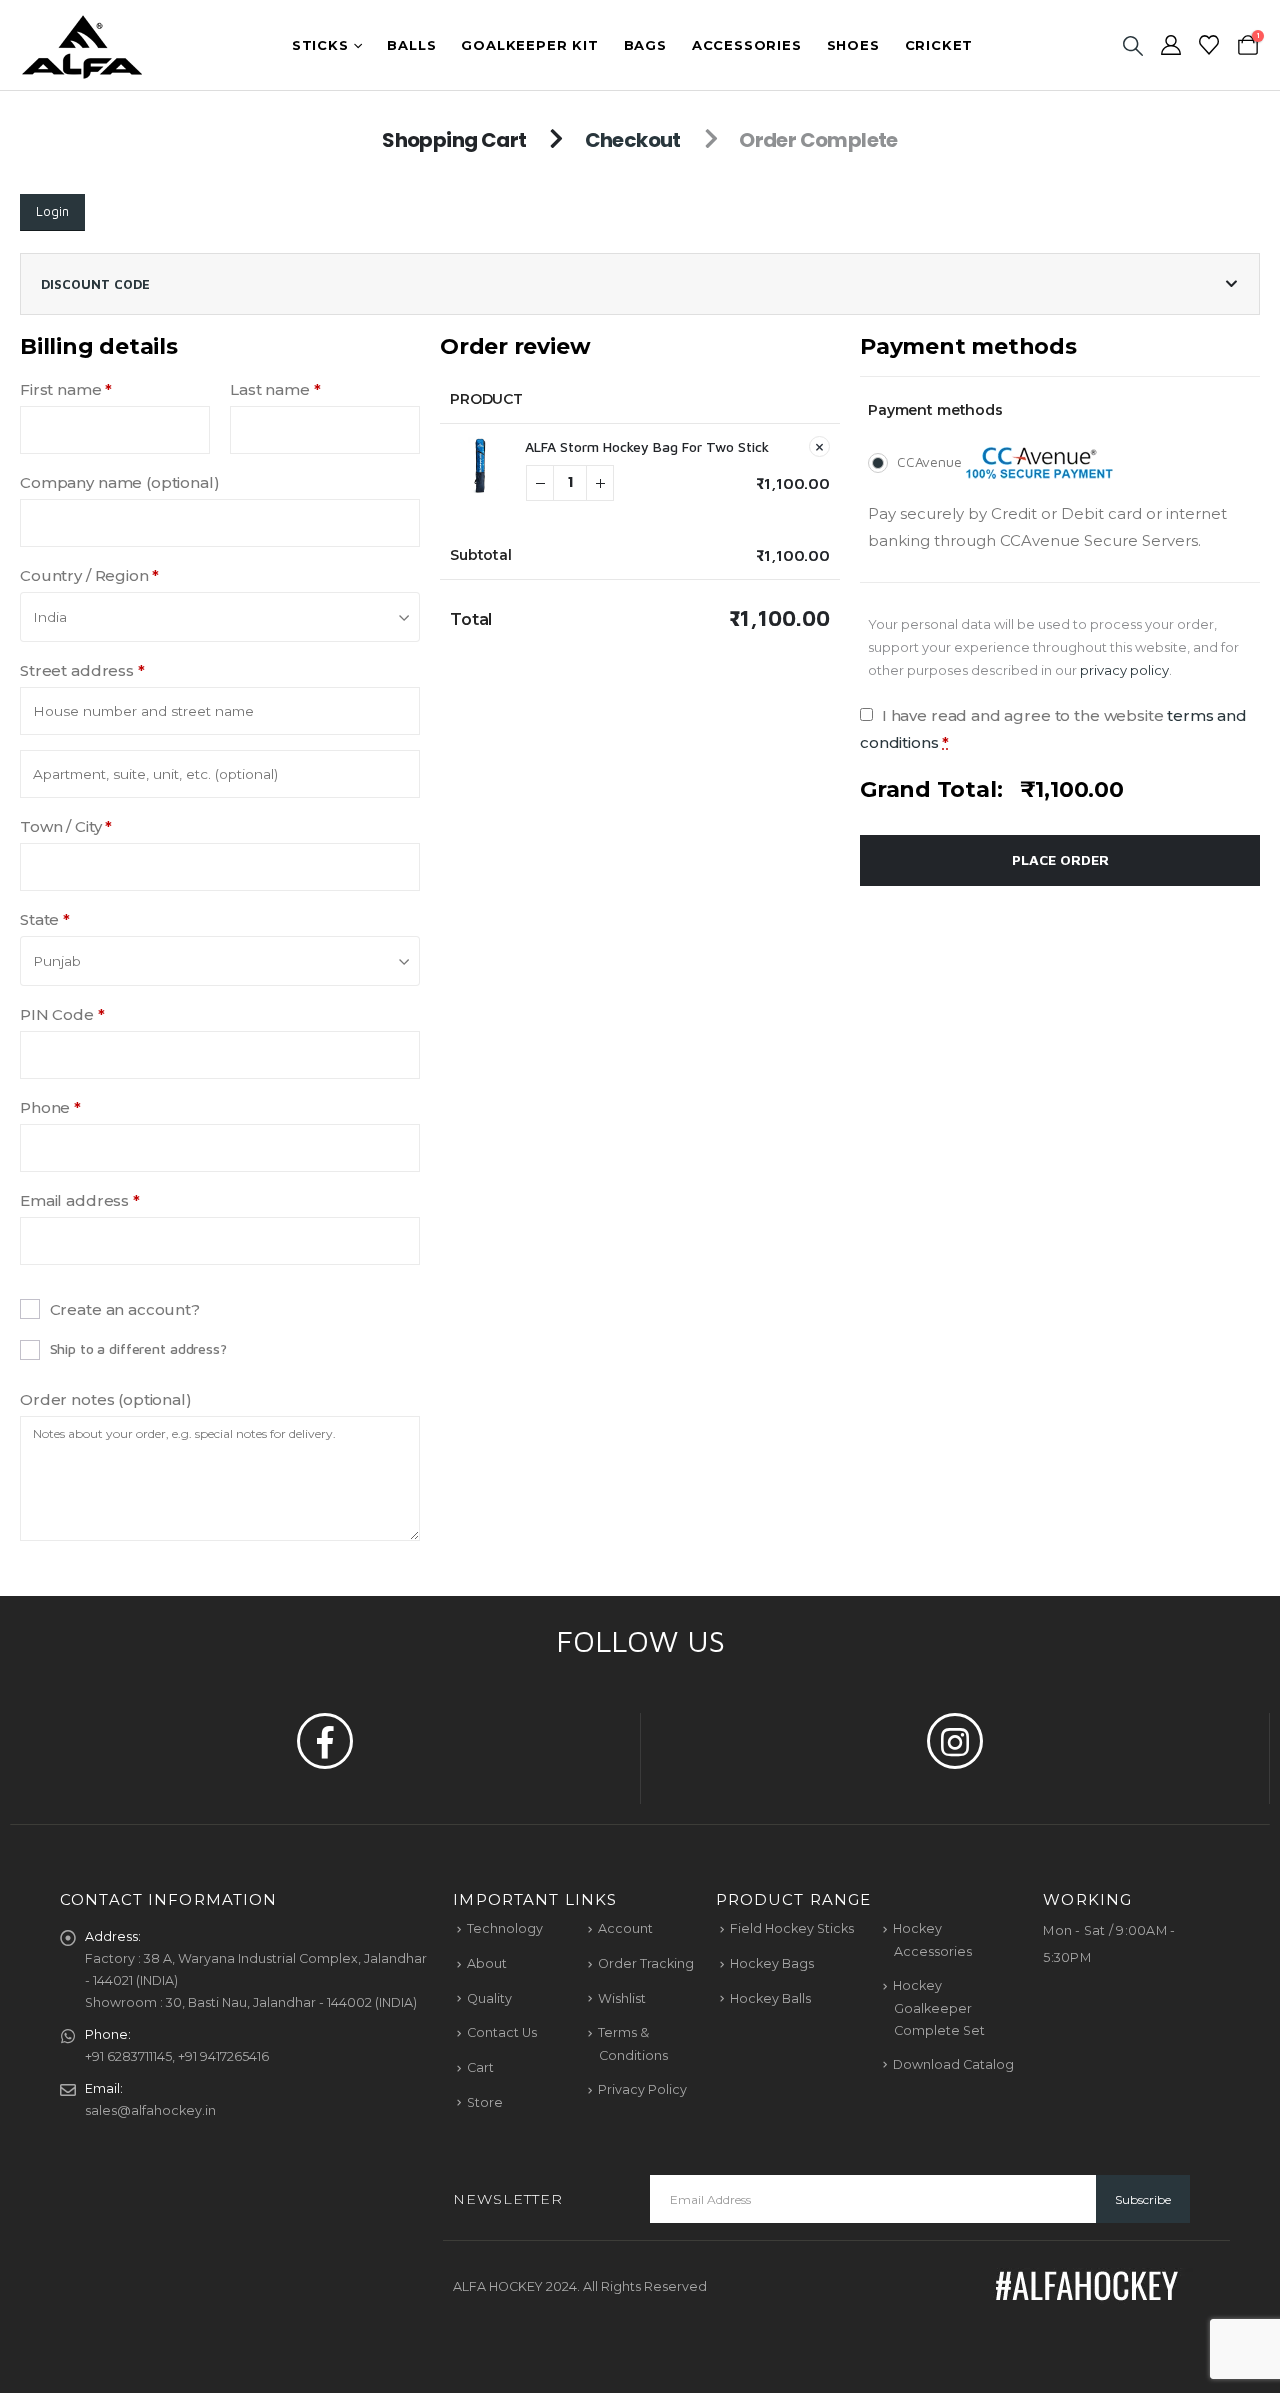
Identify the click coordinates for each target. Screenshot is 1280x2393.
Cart (480, 2067)
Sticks (320, 45)
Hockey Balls (770, 1998)
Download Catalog (953, 2064)
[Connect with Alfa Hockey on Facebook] (325, 1741)
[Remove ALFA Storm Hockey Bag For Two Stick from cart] (819, 446)
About (487, 1963)
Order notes (106, 1399)
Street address (82, 670)
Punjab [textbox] (57, 961)
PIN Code (62, 1014)
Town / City (66, 826)
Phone (50, 1107)
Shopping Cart (454, 140)
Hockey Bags (772, 1963)
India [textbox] (50, 617)
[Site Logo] (82, 45)
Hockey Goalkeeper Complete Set (939, 2008)
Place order (1060, 859)
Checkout (633, 140)
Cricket (939, 45)
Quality (489, 1998)
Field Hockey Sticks (792, 1928)
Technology (505, 1928)
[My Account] (1171, 45)
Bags (645, 45)
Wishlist (622, 1998)
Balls (411, 45)
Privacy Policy (642, 2089)
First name (66, 389)
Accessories (747, 45)
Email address (80, 1200)
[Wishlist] (1209, 45)
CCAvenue (931, 461)
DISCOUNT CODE (95, 284)
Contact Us (502, 2032)
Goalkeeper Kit (529, 45)
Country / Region (89, 575)
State (45, 919)
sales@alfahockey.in (150, 2110)
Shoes (853, 45)
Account (625, 1928)
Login (52, 211)
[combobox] (220, 617)
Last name (275, 389)
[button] (1132, 45)
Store (485, 2102)
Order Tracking (646, 1963)
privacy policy (1124, 670)
